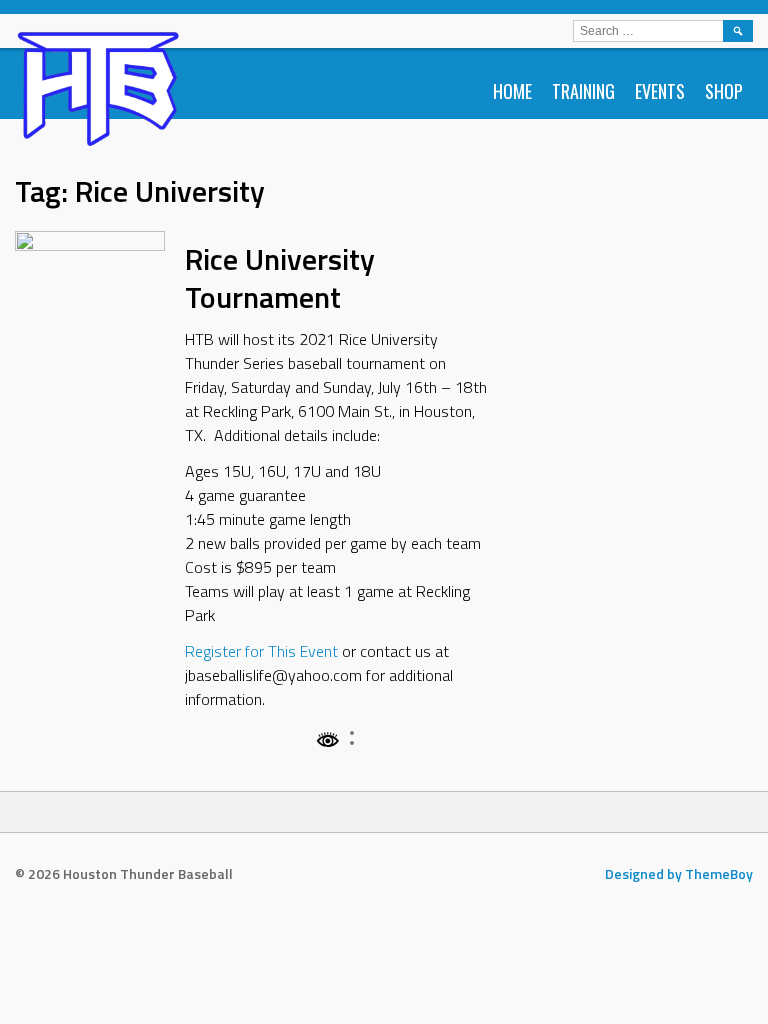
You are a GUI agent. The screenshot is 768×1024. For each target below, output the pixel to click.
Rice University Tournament (280, 278)
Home (512, 91)
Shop (724, 91)
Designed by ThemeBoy (679, 873)
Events (660, 91)
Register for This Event (261, 651)
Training (583, 91)
